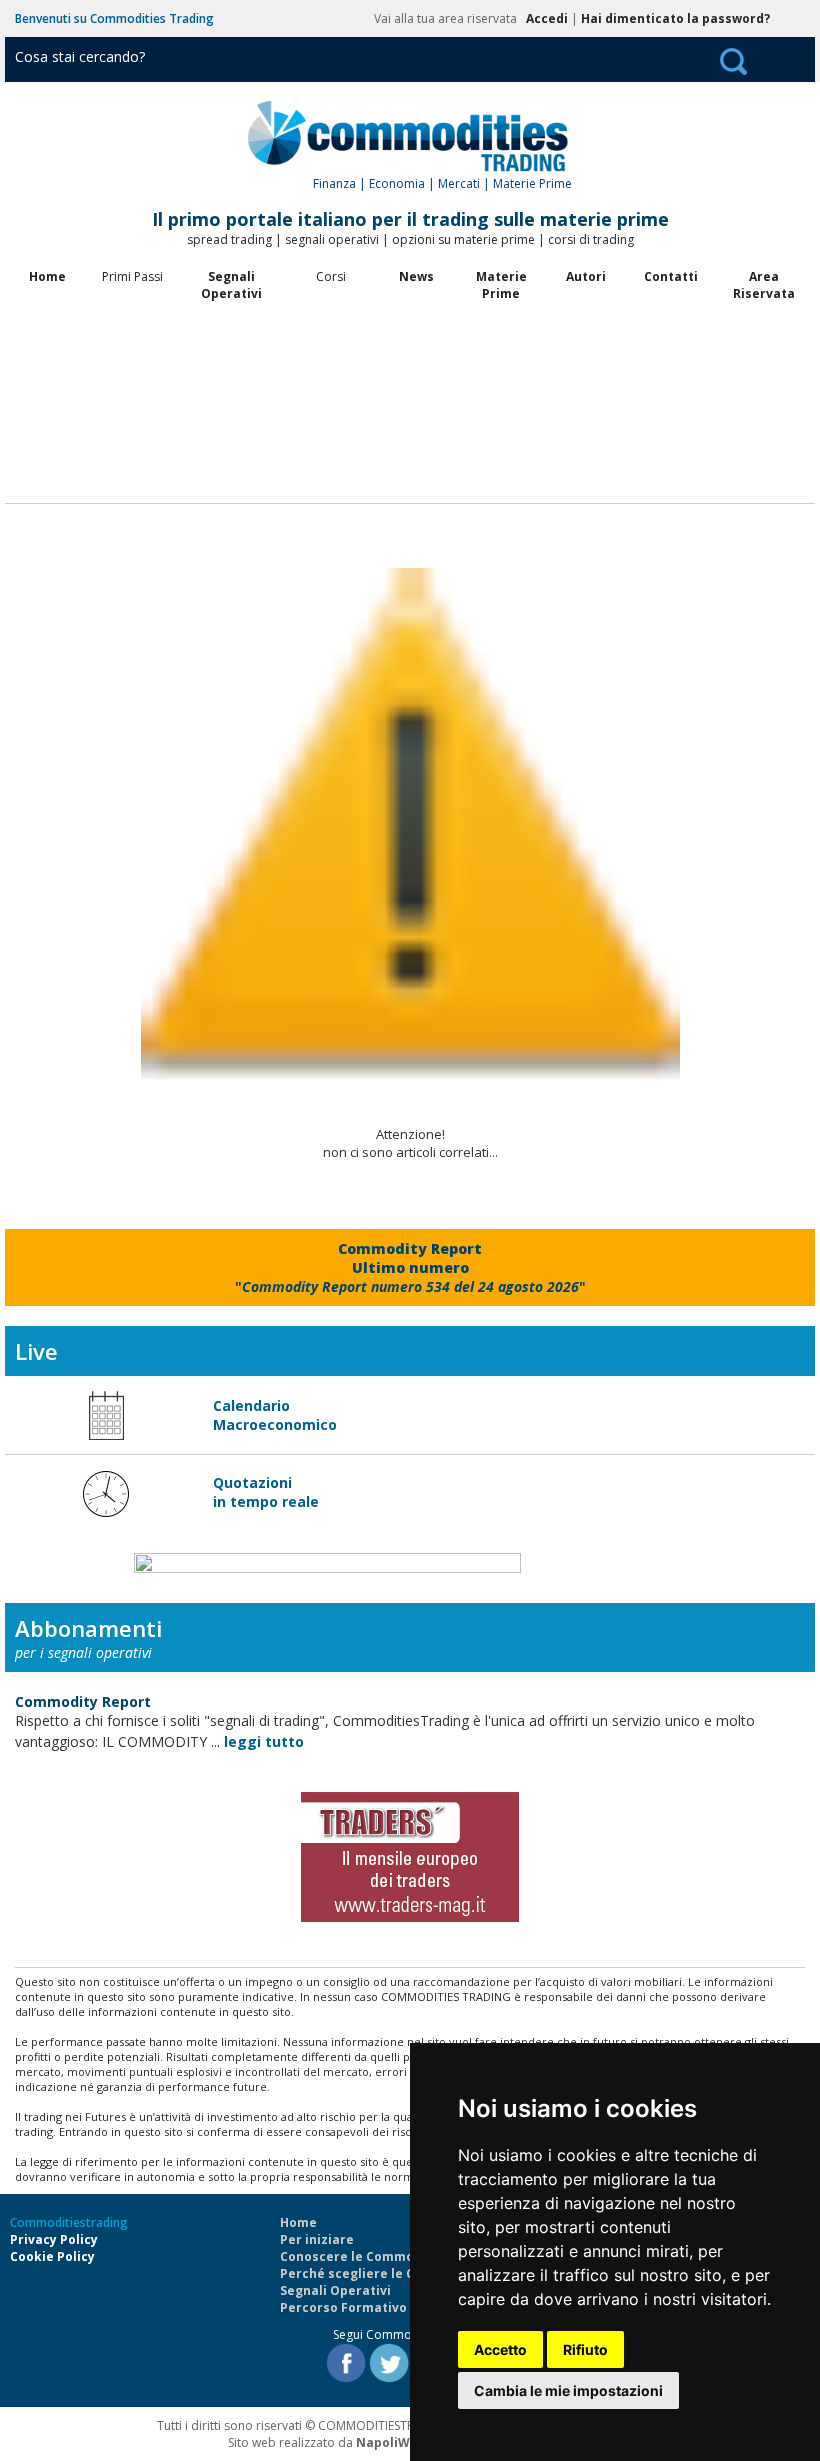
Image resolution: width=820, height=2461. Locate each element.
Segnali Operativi (231, 285)
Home (47, 276)
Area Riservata (764, 285)
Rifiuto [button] (585, 2349)
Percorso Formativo (343, 2307)
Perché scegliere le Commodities (385, 2273)
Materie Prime (501, 285)
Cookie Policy (52, 2256)
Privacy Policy (54, 2239)
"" (410, 1267)
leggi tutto (264, 1741)
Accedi (547, 18)
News (416, 276)
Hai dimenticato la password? (675, 18)
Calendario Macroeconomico (275, 1415)
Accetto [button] (500, 2349)
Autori (586, 276)
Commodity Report (83, 1701)
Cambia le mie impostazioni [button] (568, 2390)
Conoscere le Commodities (365, 2256)
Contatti (671, 276)
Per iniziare (317, 2239)
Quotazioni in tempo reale (266, 1492)
